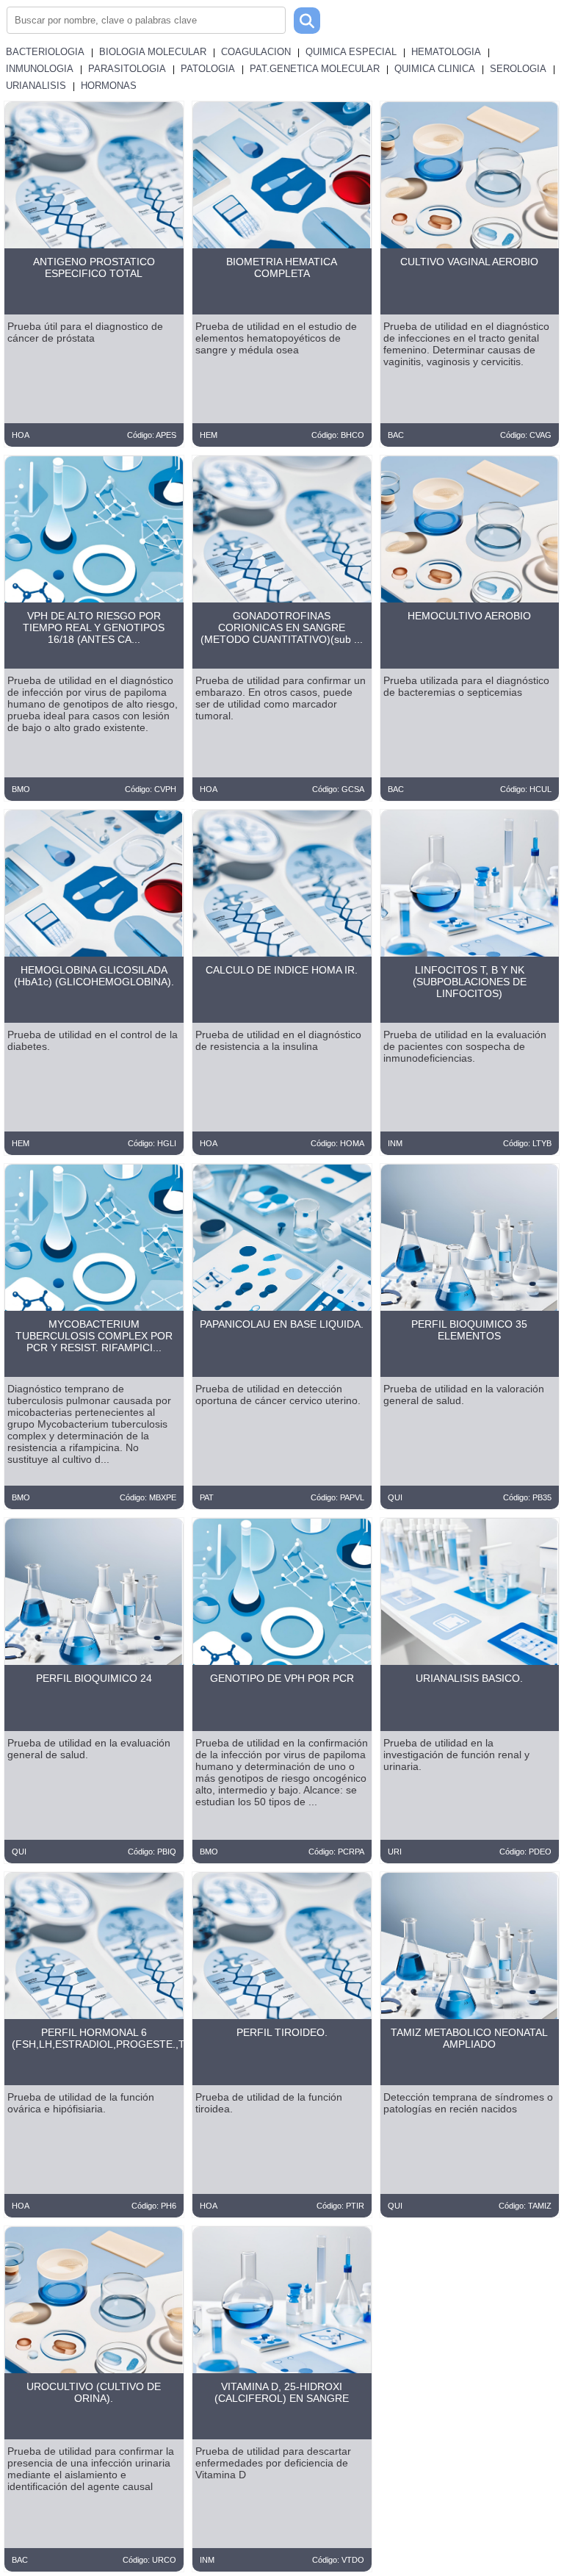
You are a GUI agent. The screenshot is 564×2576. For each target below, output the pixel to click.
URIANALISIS (36, 86)
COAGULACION (256, 52)
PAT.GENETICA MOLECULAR (315, 69)
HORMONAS (109, 86)
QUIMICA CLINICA (435, 69)
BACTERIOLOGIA (45, 52)
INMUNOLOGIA (40, 69)
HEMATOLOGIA (446, 52)
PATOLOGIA (208, 69)
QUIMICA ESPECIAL (351, 52)
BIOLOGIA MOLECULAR (153, 52)
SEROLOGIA (518, 69)
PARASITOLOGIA (127, 69)
